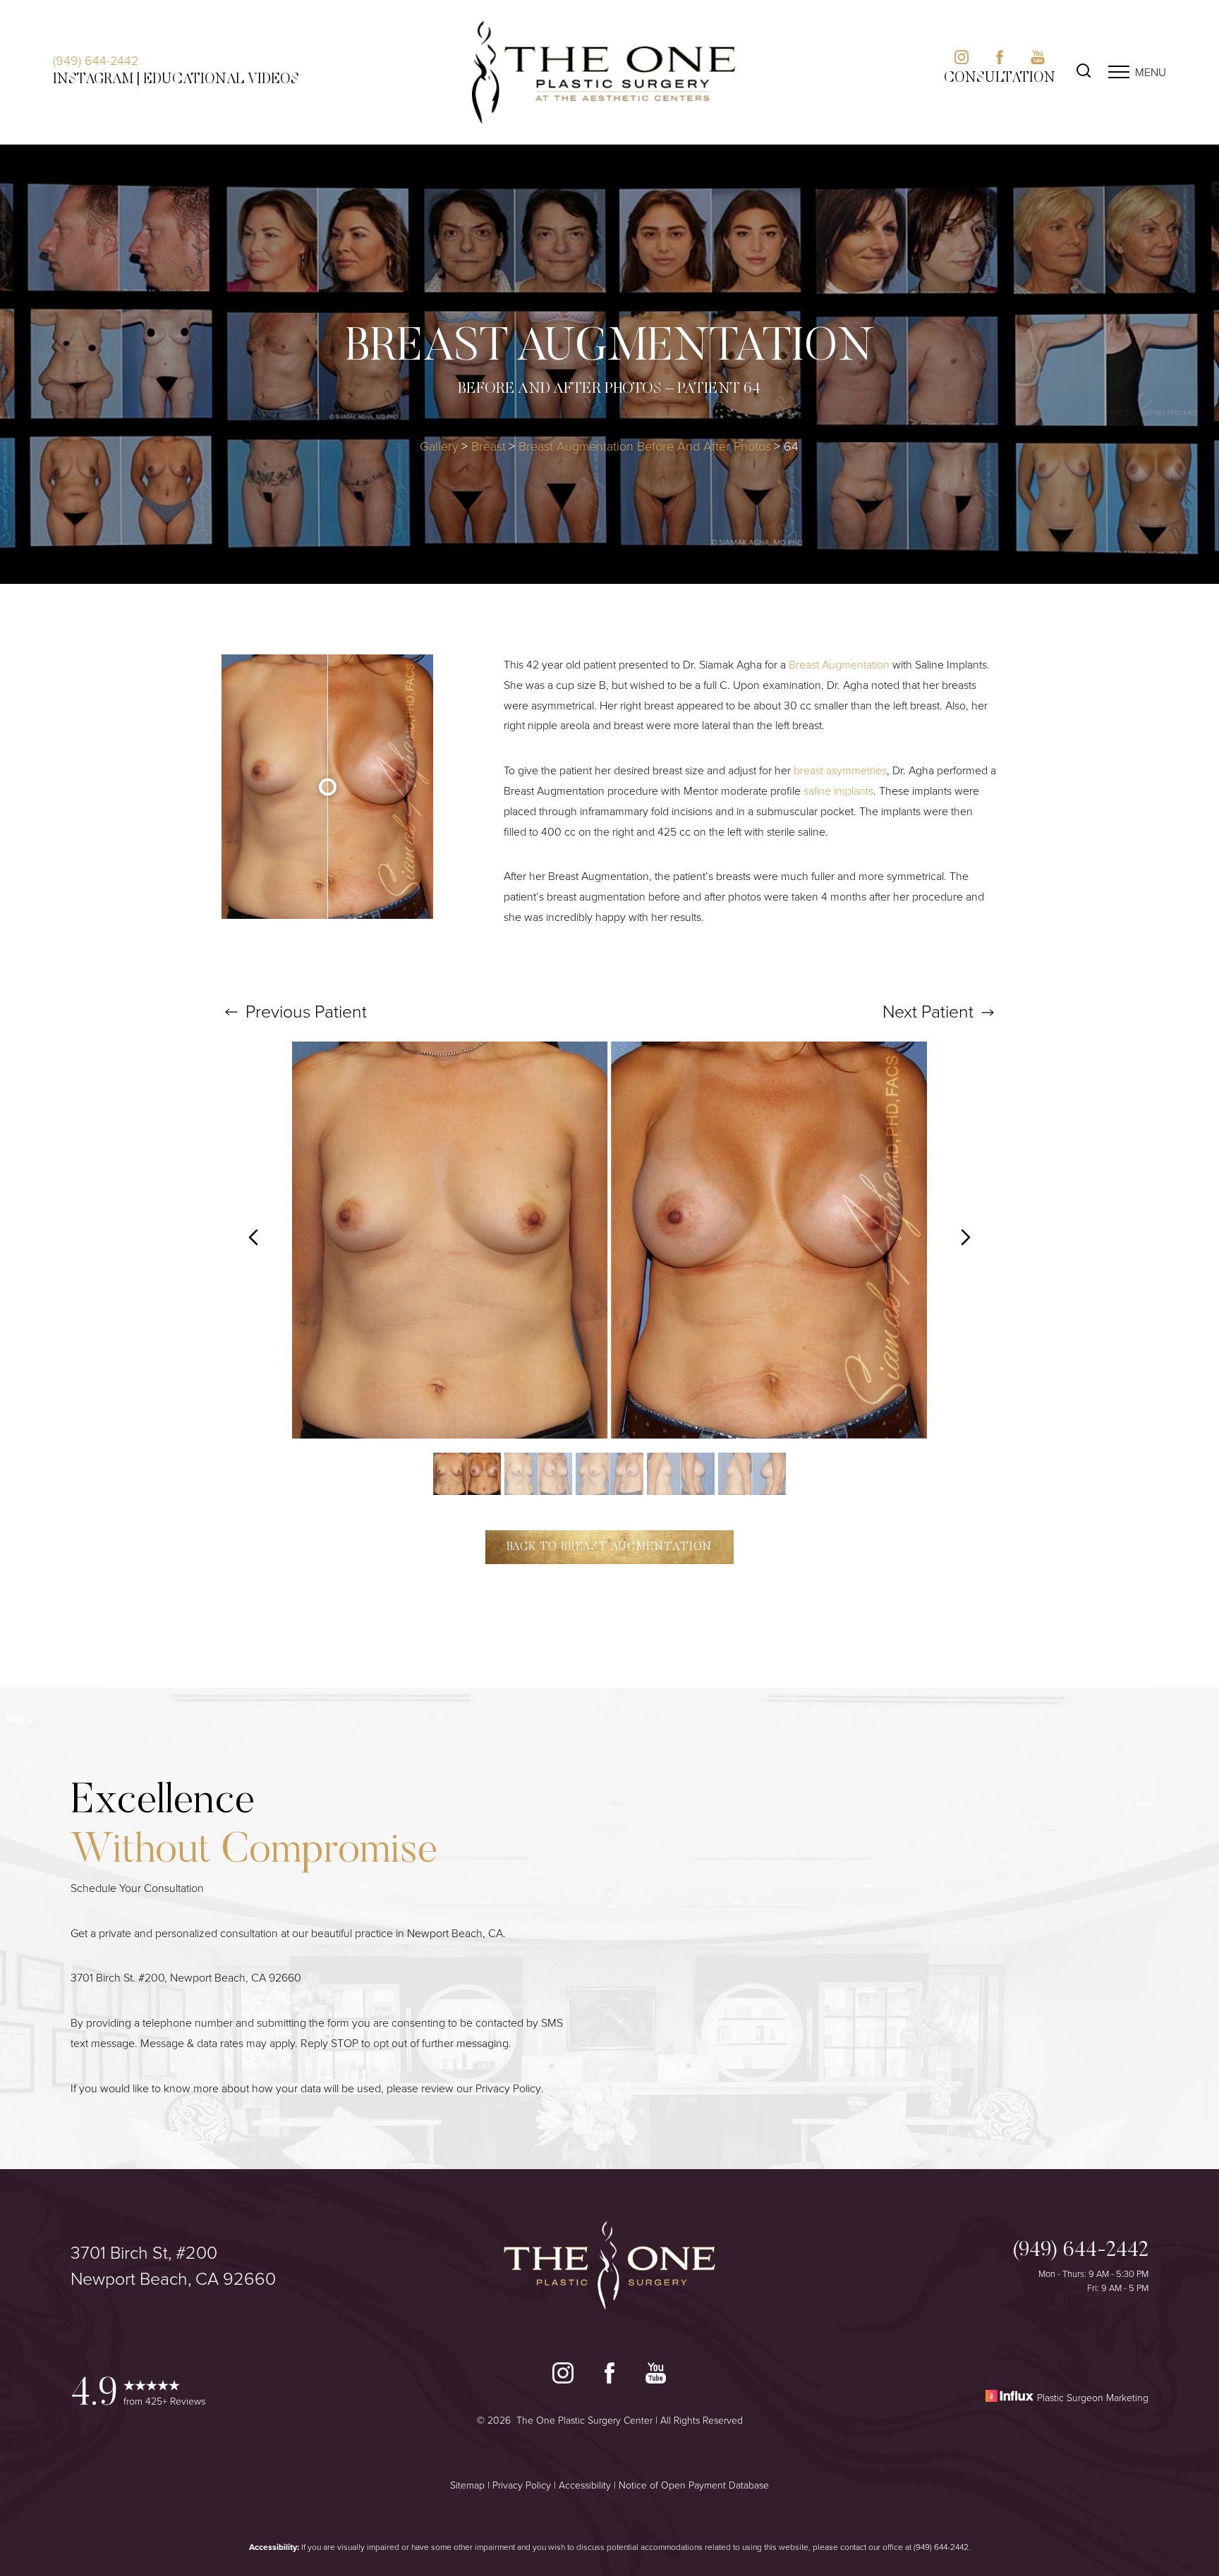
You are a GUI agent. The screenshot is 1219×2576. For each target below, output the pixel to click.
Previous (304, 1011)
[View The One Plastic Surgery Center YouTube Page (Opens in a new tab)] (656, 2376)
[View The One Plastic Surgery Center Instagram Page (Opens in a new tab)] (563, 2376)
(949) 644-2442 (96, 60)
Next (928, 1011)
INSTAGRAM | (96, 80)
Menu (1151, 72)
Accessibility (585, 2485)
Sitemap (467, 2485)
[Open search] (1084, 72)
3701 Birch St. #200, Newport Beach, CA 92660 (186, 1977)
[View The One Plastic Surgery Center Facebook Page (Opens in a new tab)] (609, 2376)
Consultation (1000, 78)
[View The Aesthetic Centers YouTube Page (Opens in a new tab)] (1038, 60)
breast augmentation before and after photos (645, 446)
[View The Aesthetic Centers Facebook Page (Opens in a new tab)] (1000, 60)
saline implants (838, 790)
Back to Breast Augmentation (610, 1547)
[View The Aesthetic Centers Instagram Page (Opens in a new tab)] (962, 60)
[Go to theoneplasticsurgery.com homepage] (604, 72)
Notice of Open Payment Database (694, 2485)
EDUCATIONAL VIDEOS (221, 80)
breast (489, 446)
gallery (439, 446)
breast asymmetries (840, 770)
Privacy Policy (508, 2088)
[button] (1119, 72)
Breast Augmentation (839, 664)
